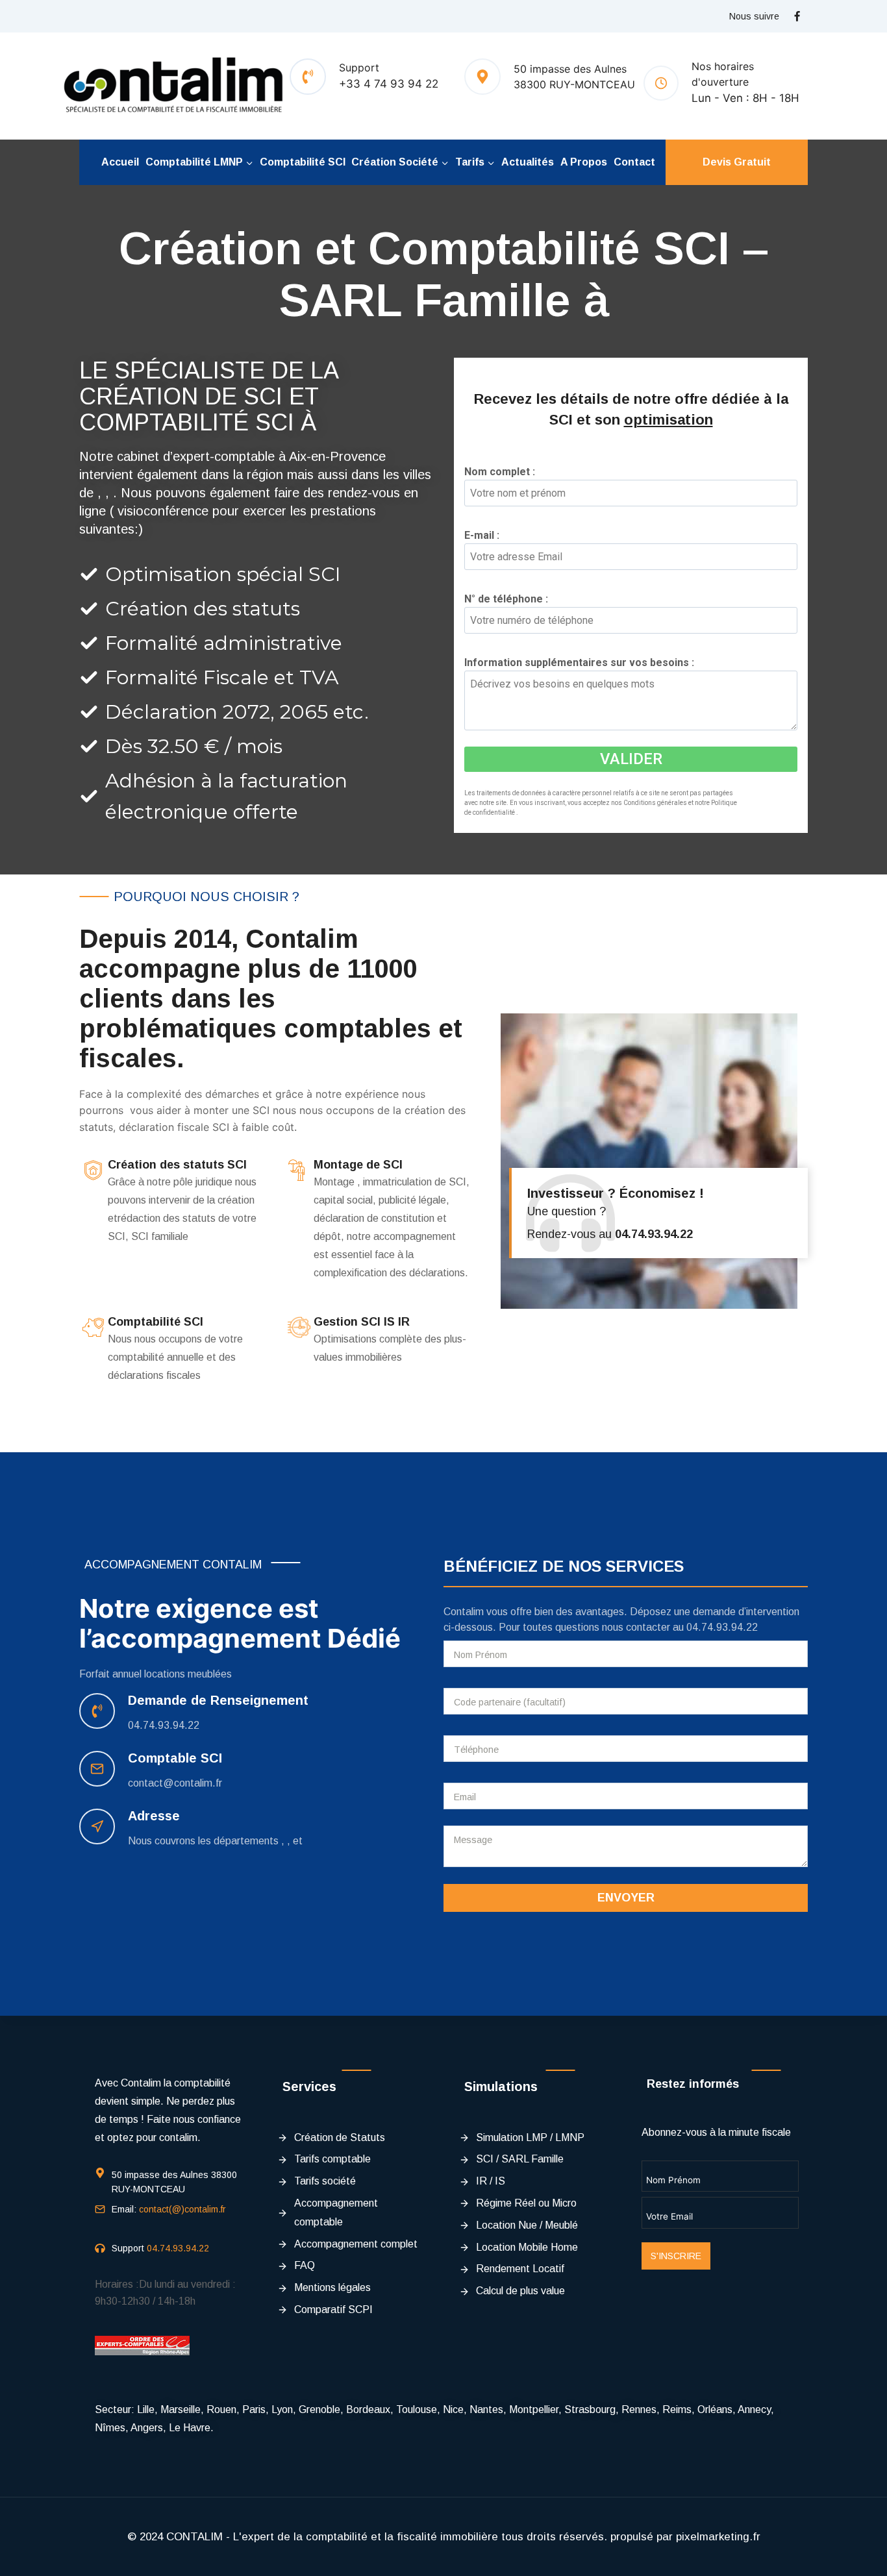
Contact (634, 162)
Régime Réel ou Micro (526, 2203)
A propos (584, 162)
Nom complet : (504, 472)
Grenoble (319, 2409)
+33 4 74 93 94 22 (389, 84)
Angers (147, 2428)
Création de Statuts (340, 2137)
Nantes (486, 2409)
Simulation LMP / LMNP (530, 2137)
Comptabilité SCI (303, 162)
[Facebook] (797, 16)
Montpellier (534, 2409)
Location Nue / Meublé (527, 2225)
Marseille (181, 2409)
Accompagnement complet (356, 2244)
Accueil (120, 162)
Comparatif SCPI (333, 2310)
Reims (677, 2409)
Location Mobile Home (527, 2247)
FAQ (305, 2265)
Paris (254, 2409)
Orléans (715, 2409)
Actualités (528, 162)
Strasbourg (590, 2409)
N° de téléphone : (510, 599)
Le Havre (190, 2428)
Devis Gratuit (737, 162)
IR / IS (491, 2181)
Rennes (639, 2409)
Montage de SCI (358, 1165)
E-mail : (486, 535)
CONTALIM (194, 2537)
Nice (453, 2409)
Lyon (282, 2409)
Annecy (754, 2409)
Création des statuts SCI (177, 1165)
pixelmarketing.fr (718, 2537)
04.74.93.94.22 (164, 1725)
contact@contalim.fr (175, 1783)
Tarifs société (325, 2181)
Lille (146, 2409)
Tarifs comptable (332, 2159)
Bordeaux (368, 2409)
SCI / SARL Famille (520, 2159)
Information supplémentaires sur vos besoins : (583, 663)
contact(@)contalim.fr (182, 2209)
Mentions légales (332, 2287)
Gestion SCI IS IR (362, 1322)
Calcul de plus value (520, 2291)
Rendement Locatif (520, 2269)
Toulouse (417, 2409)
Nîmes (110, 2428)
